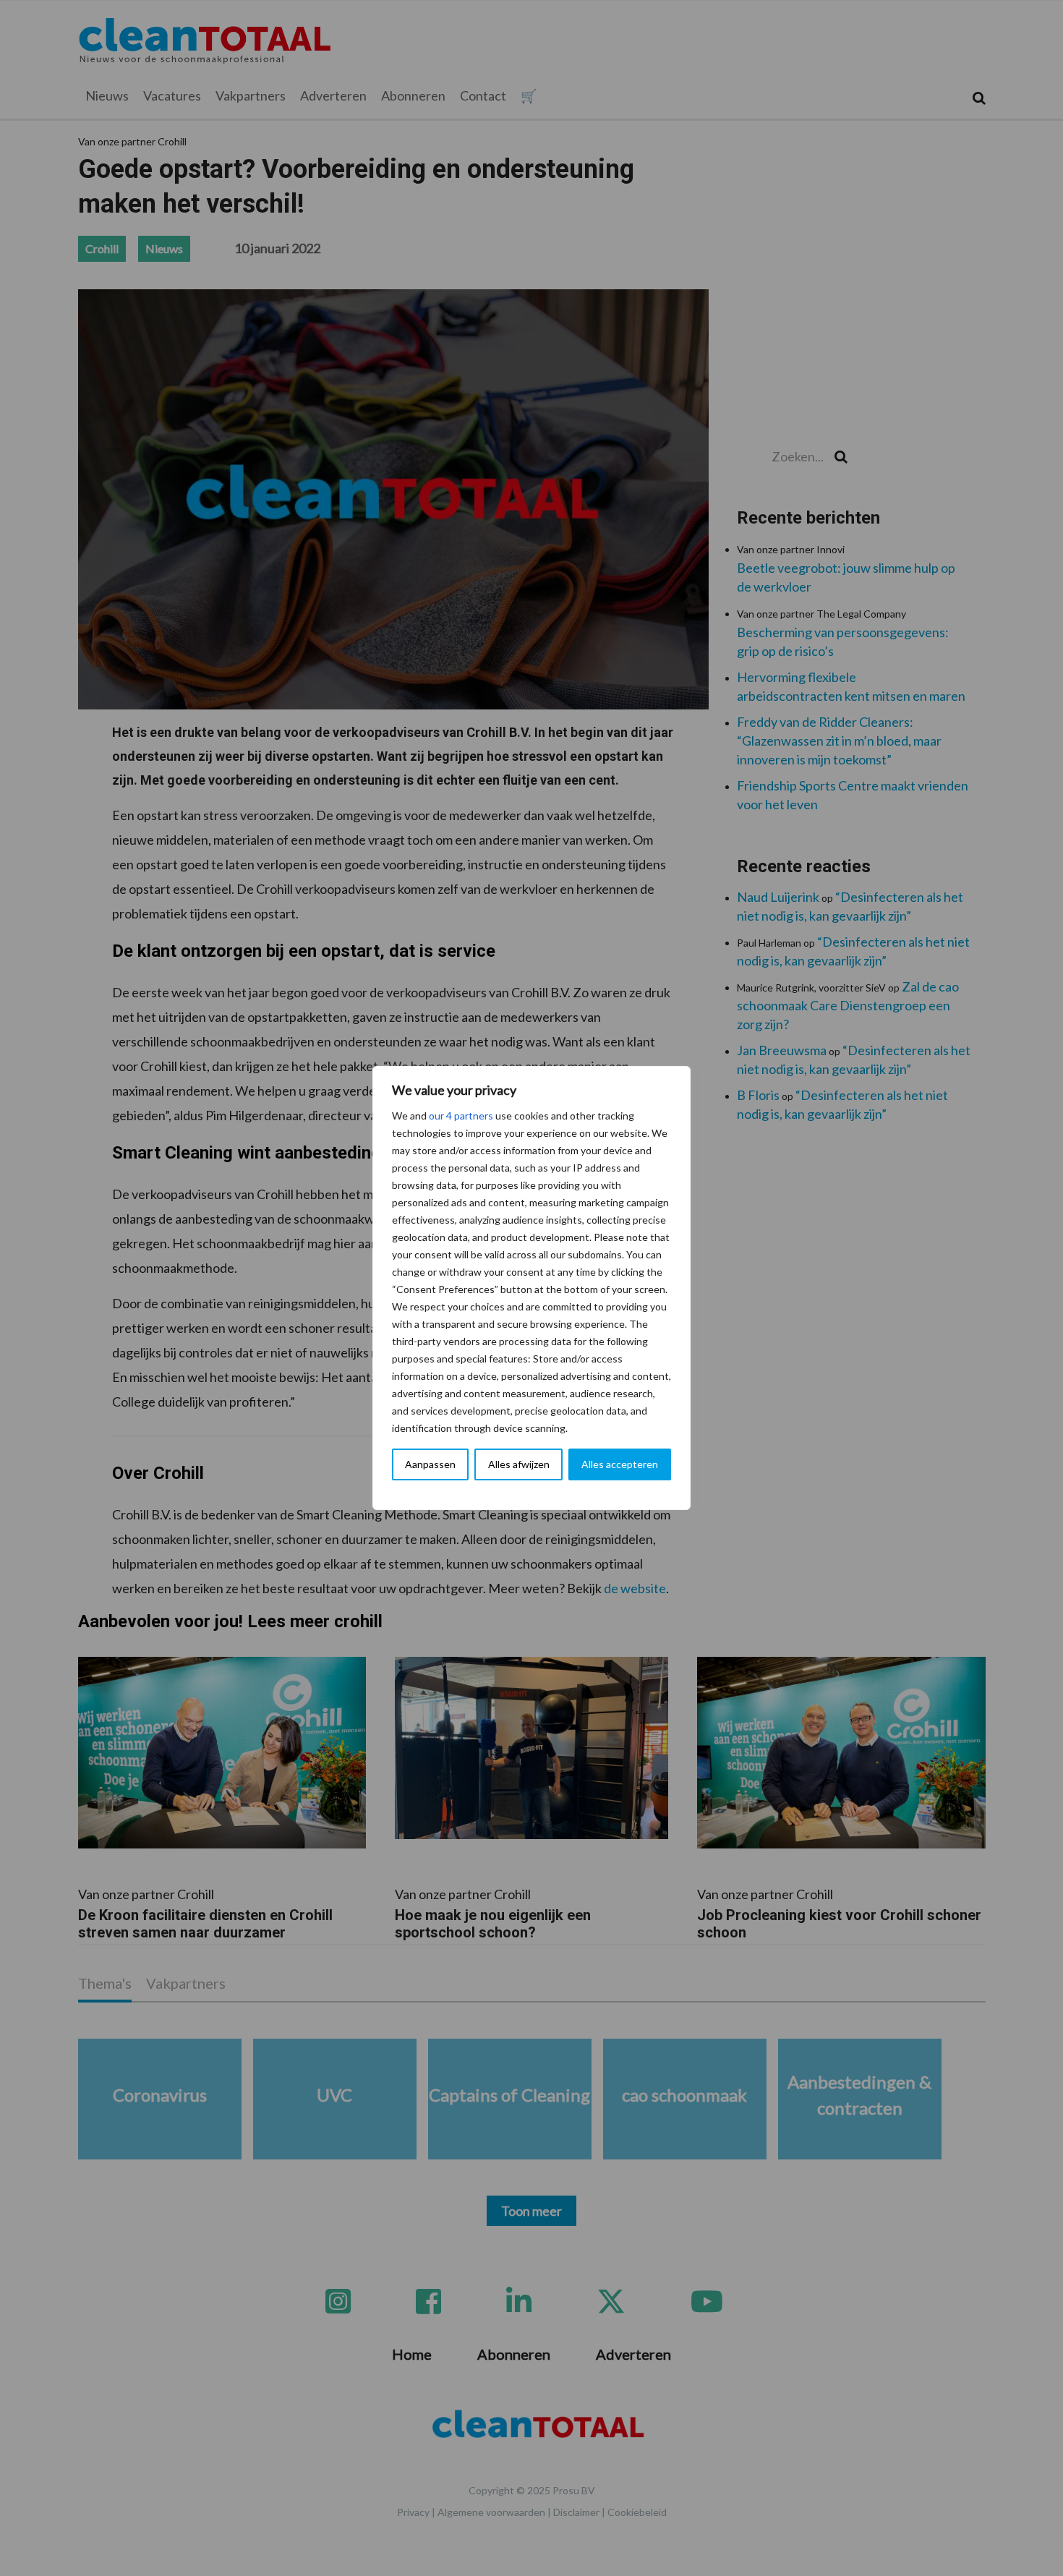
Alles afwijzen (519, 1464)
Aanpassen (430, 1464)
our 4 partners (461, 1116)
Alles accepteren (620, 1464)
